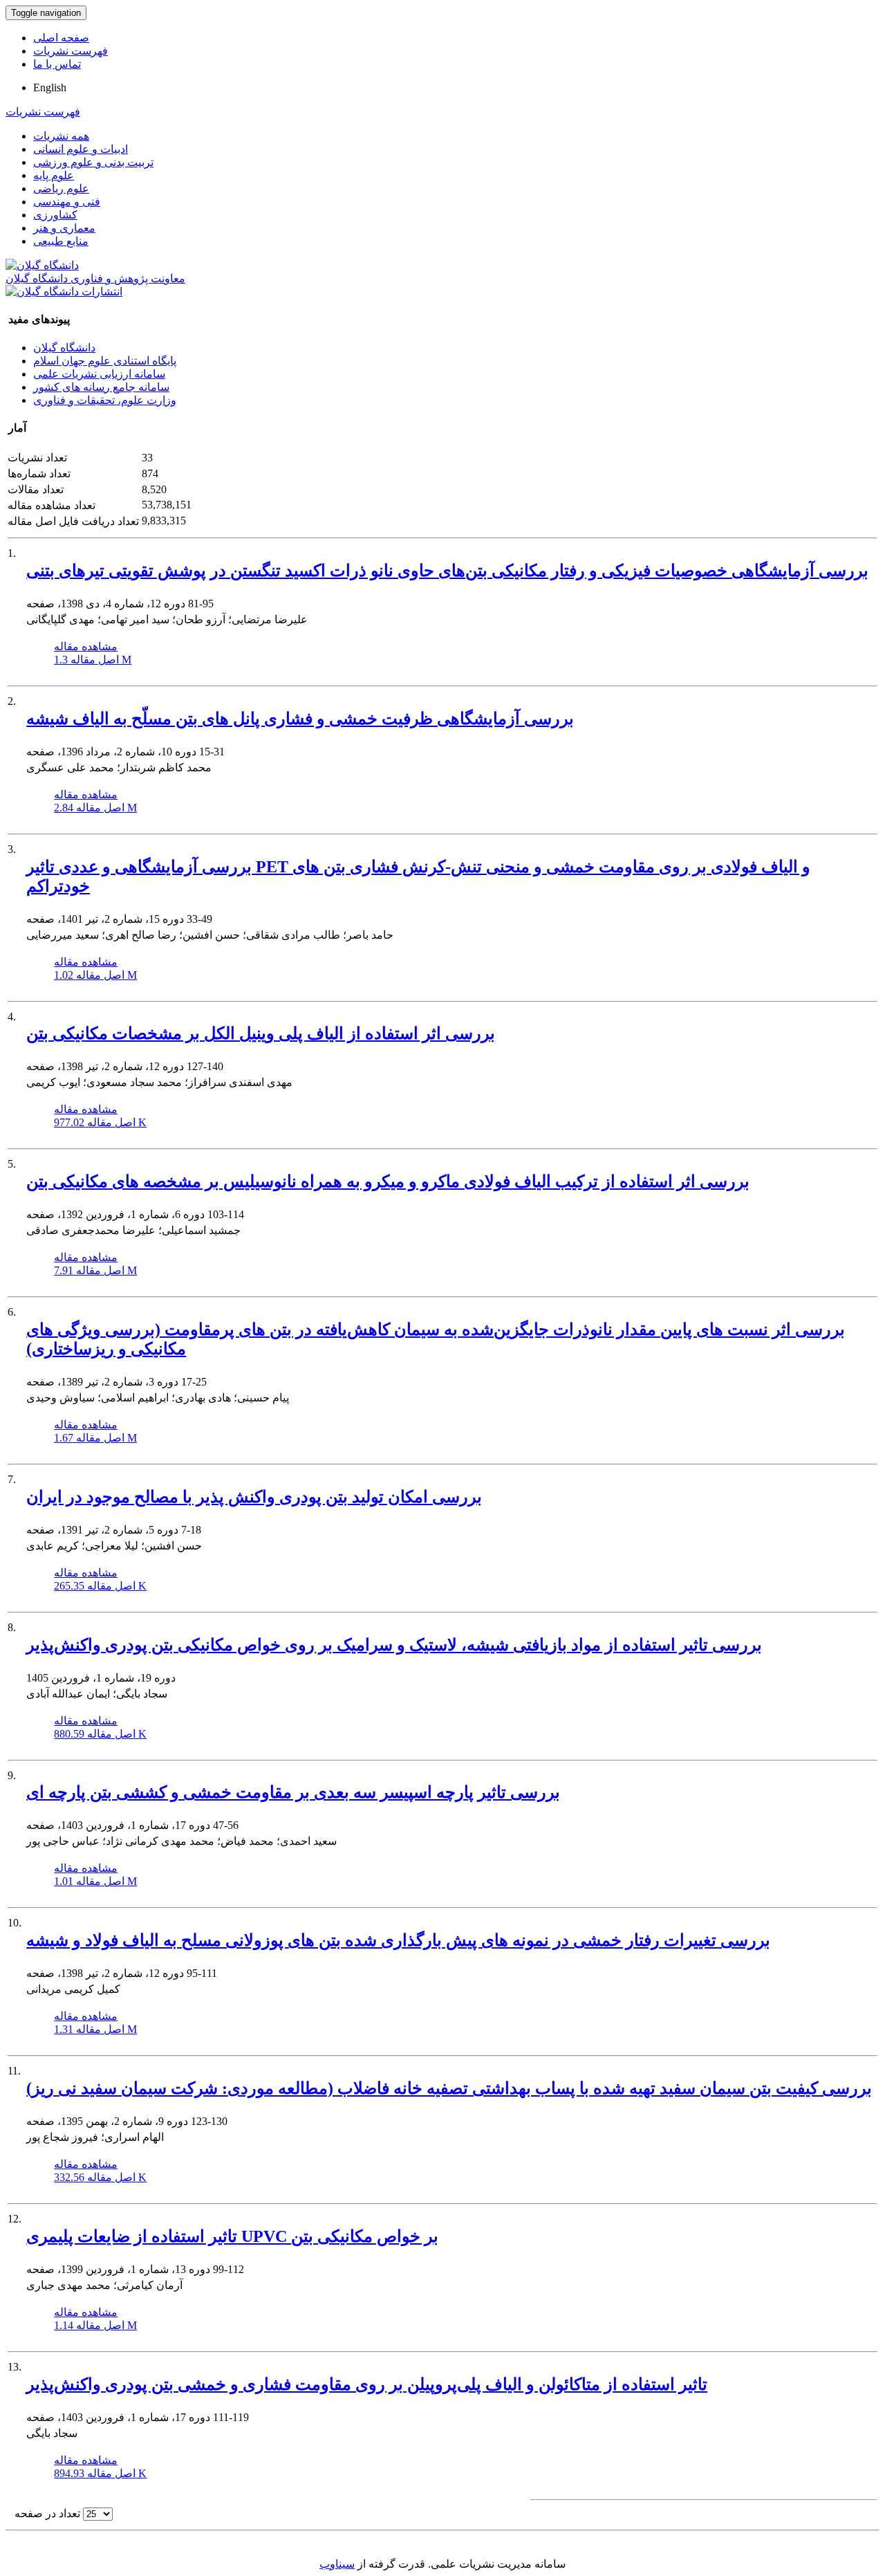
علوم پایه (54, 175)
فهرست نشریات (71, 51)
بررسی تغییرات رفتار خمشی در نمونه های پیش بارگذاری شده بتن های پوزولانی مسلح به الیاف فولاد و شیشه (398, 1940)
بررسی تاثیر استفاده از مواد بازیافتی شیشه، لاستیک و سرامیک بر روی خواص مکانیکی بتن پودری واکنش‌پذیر (394, 1645)
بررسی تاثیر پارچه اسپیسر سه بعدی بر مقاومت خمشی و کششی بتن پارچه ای (293, 1792)
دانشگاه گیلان (64, 348)
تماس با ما (57, 64)
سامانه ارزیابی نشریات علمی (99, 374)
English (50, 88)
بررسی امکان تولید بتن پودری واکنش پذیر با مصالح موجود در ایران (254, 1497)
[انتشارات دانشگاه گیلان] (64, 292)
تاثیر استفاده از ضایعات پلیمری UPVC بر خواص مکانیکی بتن (232, 2236)
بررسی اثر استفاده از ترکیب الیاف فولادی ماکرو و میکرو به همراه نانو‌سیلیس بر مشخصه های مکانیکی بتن (388, 1181)
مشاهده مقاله (86, 646)
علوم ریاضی (61, 188)
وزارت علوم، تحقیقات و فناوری (105, 400)
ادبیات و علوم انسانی (81, 149)
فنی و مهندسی (67, 202)
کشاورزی (55, 215)
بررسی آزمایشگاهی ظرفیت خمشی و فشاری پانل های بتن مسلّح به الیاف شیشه (300, 719)
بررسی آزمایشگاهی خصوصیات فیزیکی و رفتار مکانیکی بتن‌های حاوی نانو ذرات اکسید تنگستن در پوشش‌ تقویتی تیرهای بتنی (447, 571)
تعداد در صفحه (47, 2513)
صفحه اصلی (61, 38)
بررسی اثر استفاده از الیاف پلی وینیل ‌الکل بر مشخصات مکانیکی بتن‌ (261, 1033)
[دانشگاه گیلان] (42, 265)
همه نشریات (61, 136)
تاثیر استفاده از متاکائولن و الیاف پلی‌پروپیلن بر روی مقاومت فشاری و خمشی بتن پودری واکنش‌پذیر (367, 2384)
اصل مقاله (93, 660)
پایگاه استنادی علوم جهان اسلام (105, 361)
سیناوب (337, 2564)
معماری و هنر (64, 228)
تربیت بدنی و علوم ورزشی (93, 162)
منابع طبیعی (61, 241)
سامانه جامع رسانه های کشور (101, 387)
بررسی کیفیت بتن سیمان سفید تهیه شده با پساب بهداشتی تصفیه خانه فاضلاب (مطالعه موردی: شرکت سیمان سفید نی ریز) (449, 2088)
